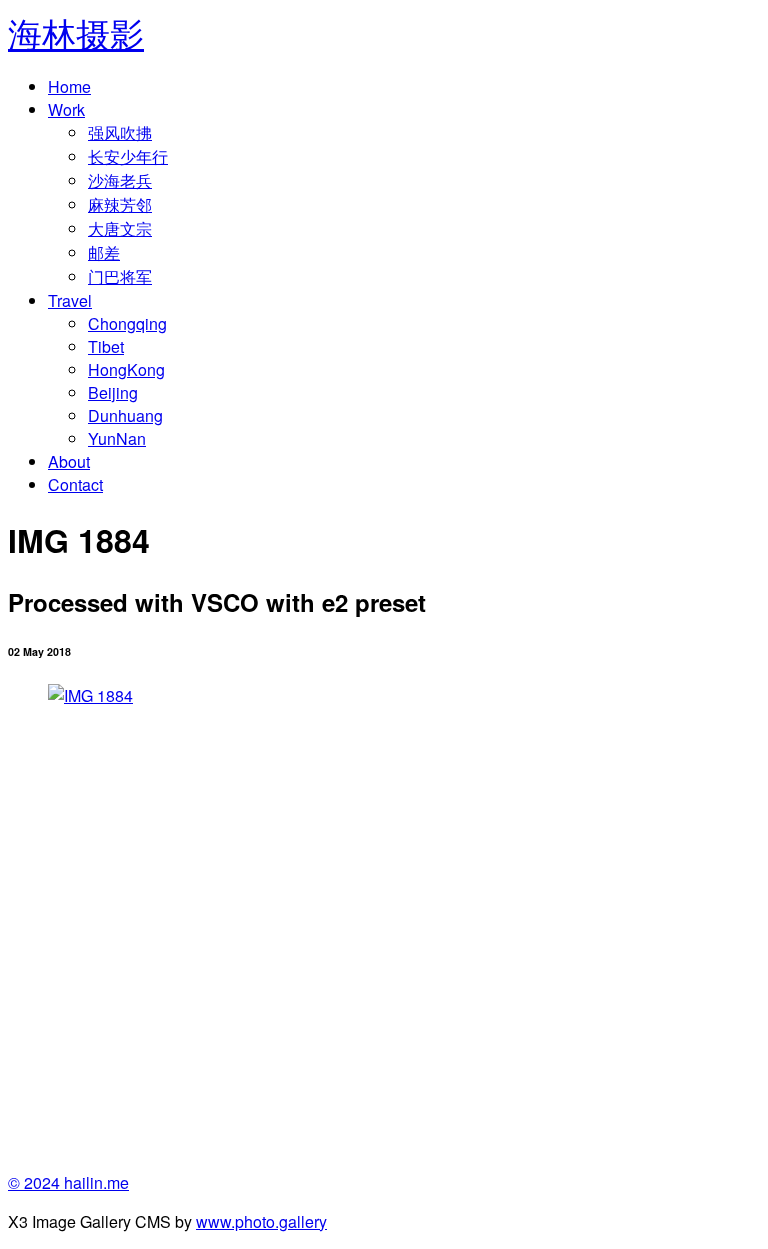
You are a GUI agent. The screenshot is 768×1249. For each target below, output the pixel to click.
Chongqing (127, 323)
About (69, 461)
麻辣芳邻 (120, 204)
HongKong (126, 369)
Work (66, 109)
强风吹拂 (120, 132)
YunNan (117, 438)
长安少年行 (128, 156)
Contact (75, 484)
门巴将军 (120, 276)
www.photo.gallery (261, 1221)
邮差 (104, 252)
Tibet (106, 346)
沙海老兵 (120, 180)
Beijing (113, 392)
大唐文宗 (120, 228)
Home (69, 86)
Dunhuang (125, 415)
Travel (70, 300)
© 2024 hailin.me (68, 1182)
